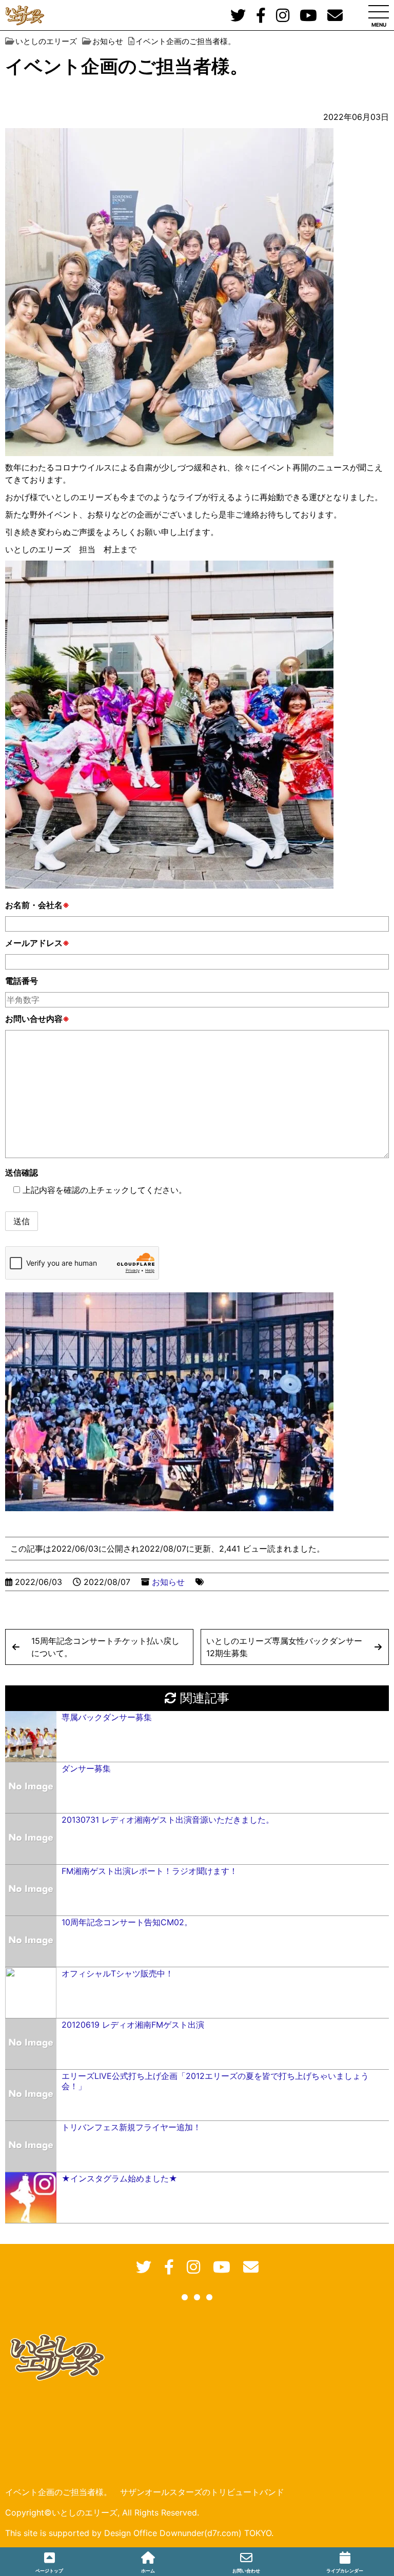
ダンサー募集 (86, 1768)
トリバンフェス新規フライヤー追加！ (131, 2127)
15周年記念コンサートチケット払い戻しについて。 (105, 1647)
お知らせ (168, 1582)
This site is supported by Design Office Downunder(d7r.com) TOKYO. (139, 2533)
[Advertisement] (197, 2398)
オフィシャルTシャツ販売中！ (117, 1973)
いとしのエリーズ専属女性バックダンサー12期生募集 (284, 1647)
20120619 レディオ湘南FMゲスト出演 (133, 2025)
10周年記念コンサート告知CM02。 (127, 1922)
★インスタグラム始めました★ (120, 2178)
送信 (22, 1221)
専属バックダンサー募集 (107, 1717)
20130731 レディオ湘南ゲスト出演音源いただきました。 (168, 1820)
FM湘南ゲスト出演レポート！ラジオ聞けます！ (150, 1871)
